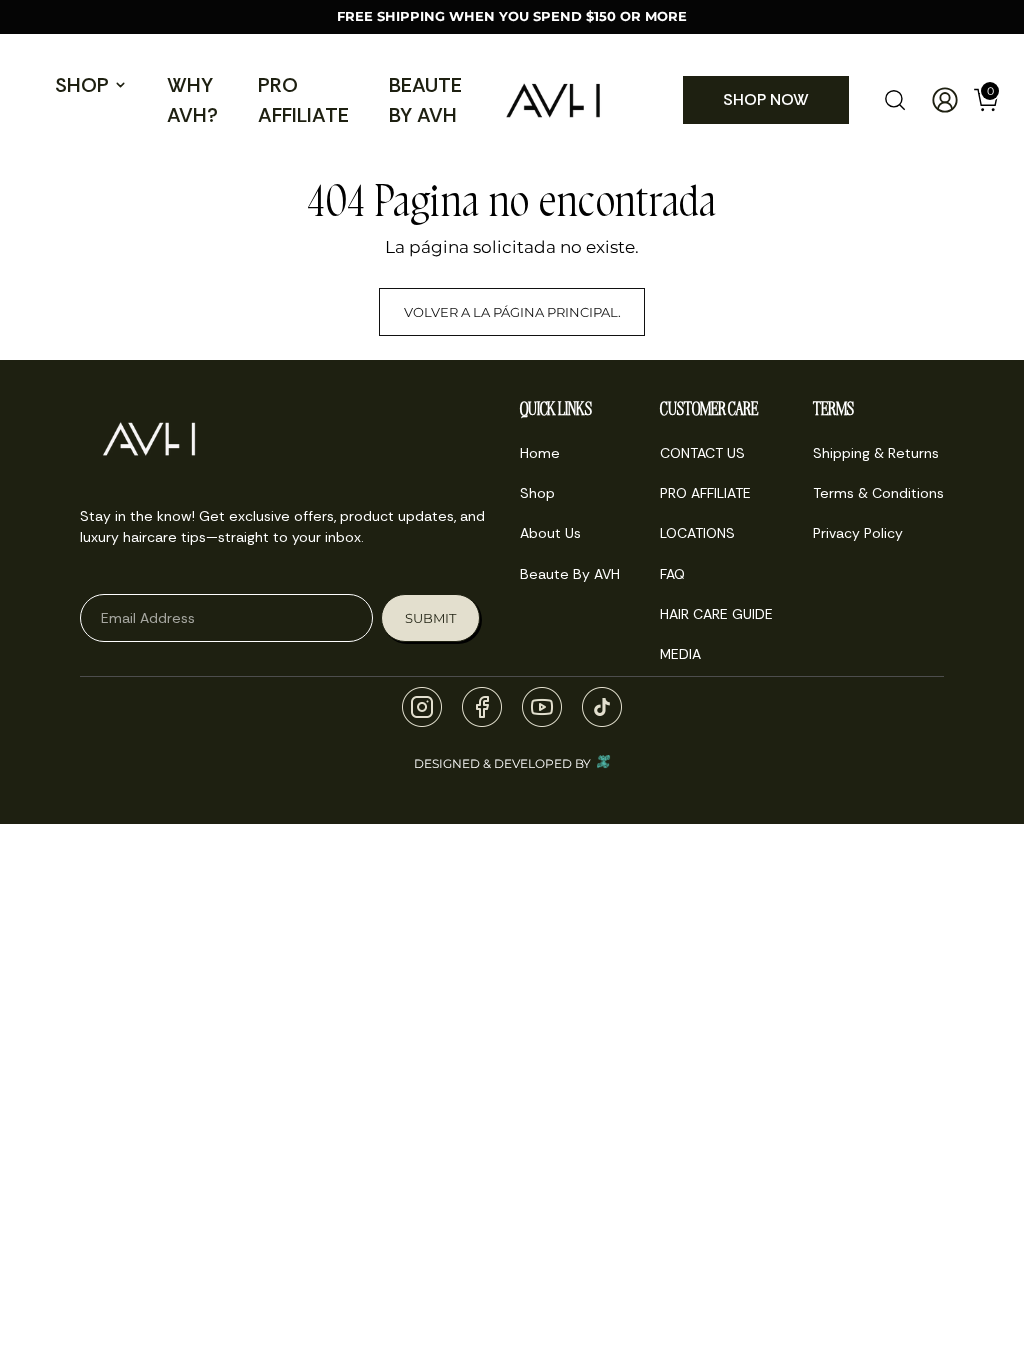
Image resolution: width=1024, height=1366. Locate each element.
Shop (82, 85)
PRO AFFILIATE (303, 100)
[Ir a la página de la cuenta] (937, 100)
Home (540, 453)
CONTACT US (702, 453)
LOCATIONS (697, 533)
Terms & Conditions (878, 493)
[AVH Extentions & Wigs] (553, 100)
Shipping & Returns (876, 453)
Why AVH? (192, 100)
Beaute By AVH (425, 100)
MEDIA (680, 654)
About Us (550, 533)
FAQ (672, 574)
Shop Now (766, 99)
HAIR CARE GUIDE (716, 614)
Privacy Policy (858, 533)
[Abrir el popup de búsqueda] (895, 100)
